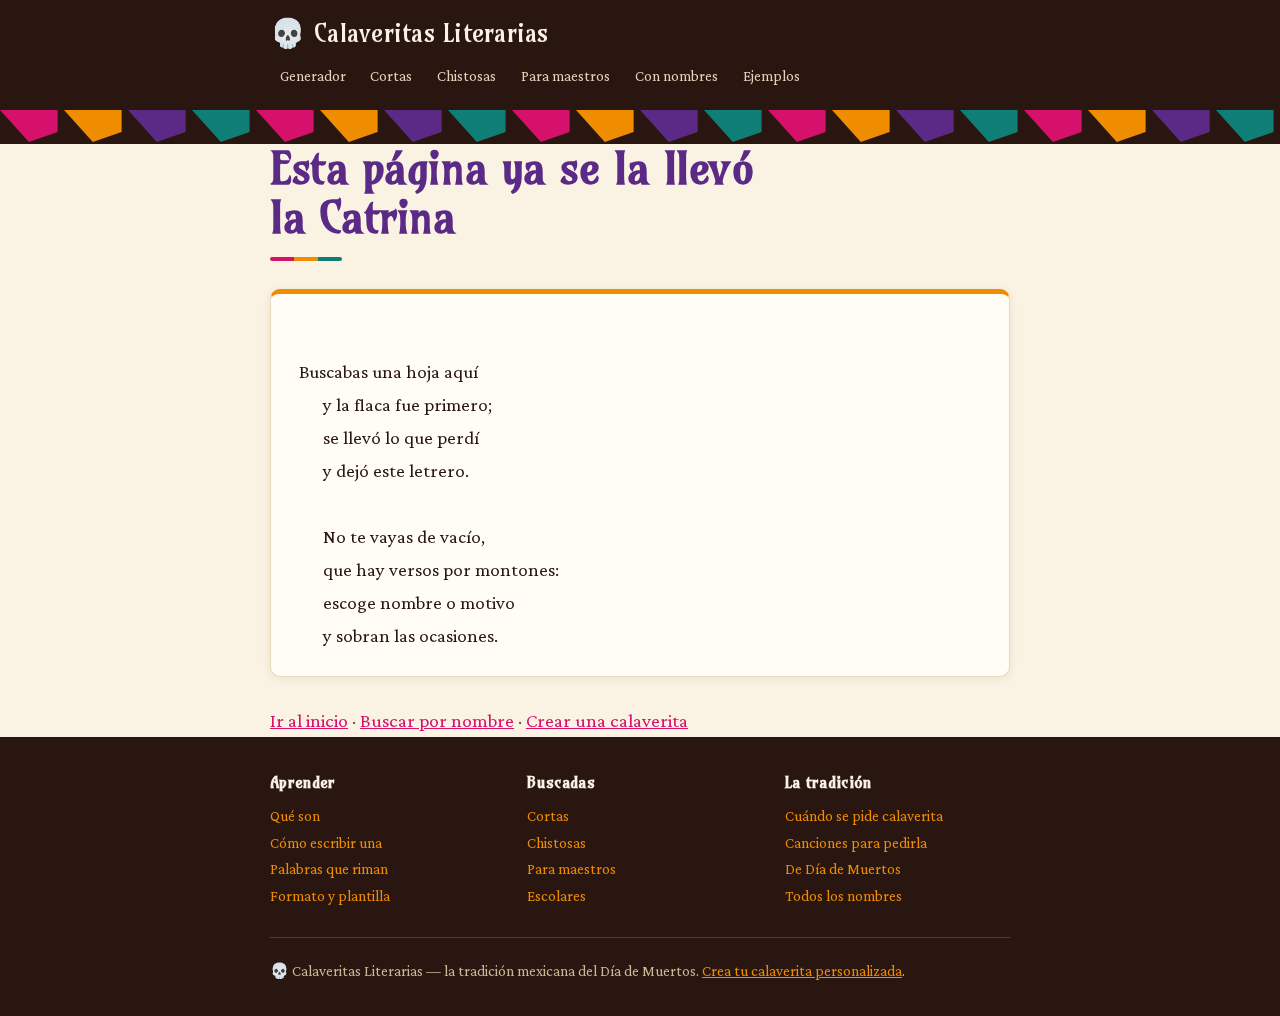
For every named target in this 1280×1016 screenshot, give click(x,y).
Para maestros (565, 76)
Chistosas (466, 76)
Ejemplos (771, 76)
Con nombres (676, 76)
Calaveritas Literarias (409, 33)
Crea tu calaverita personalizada (802, 970)
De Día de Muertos (843, 868)
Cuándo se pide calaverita (864, 815)
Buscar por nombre (437, 720)
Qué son (295, 815)
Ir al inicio (309, 720)
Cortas (391, 76)
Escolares (556, 895)
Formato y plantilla (330, 895)
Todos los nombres (843, 895)
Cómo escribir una (326, 842)
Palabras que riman (329, 868)
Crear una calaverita (607, 720)
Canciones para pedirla (856, 842)
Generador (313, 76)
